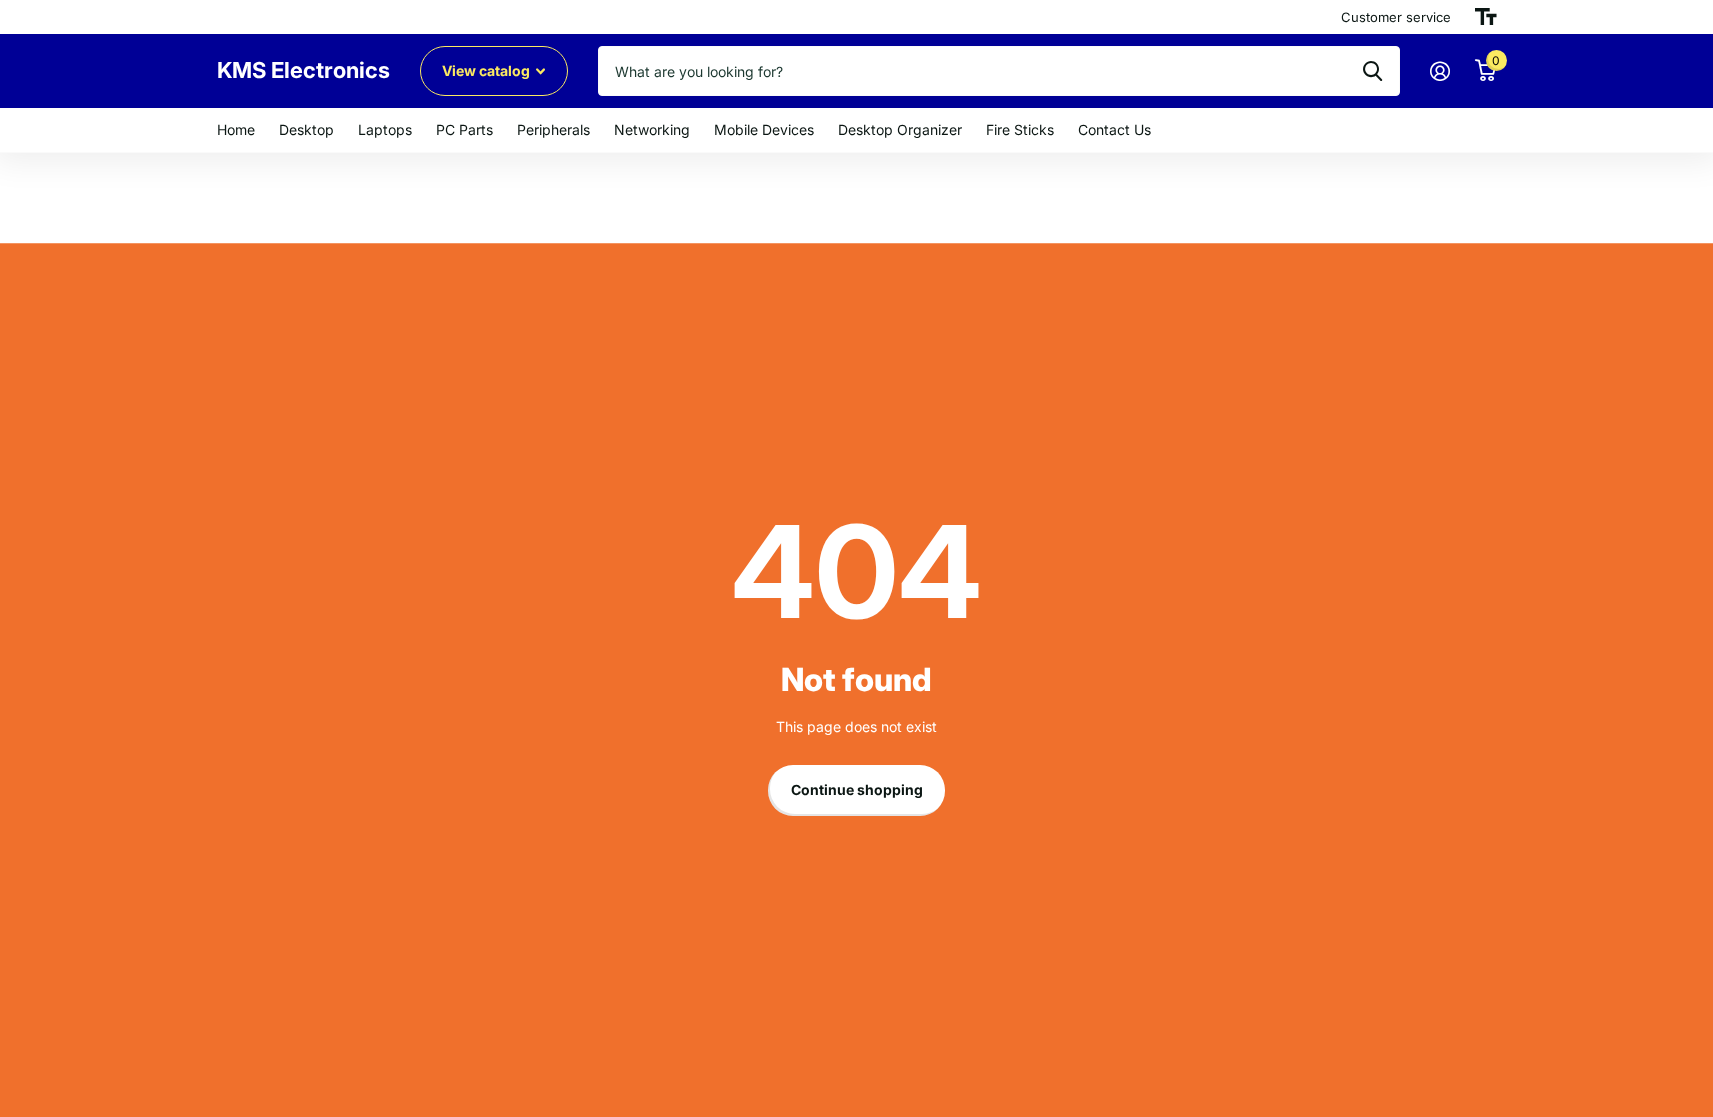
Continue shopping (857, 789)
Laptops (385, 129)
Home (236, 129)
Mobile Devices (764, 129)
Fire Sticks (1020, 129)
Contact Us (1114, 129)
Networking (652, 129)
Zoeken (1372, 71)
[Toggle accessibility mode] (1486, 17)
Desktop (306, 129)
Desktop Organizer (900, 129)
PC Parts (464, 129)
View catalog (487, 70)
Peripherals (553, 129)
